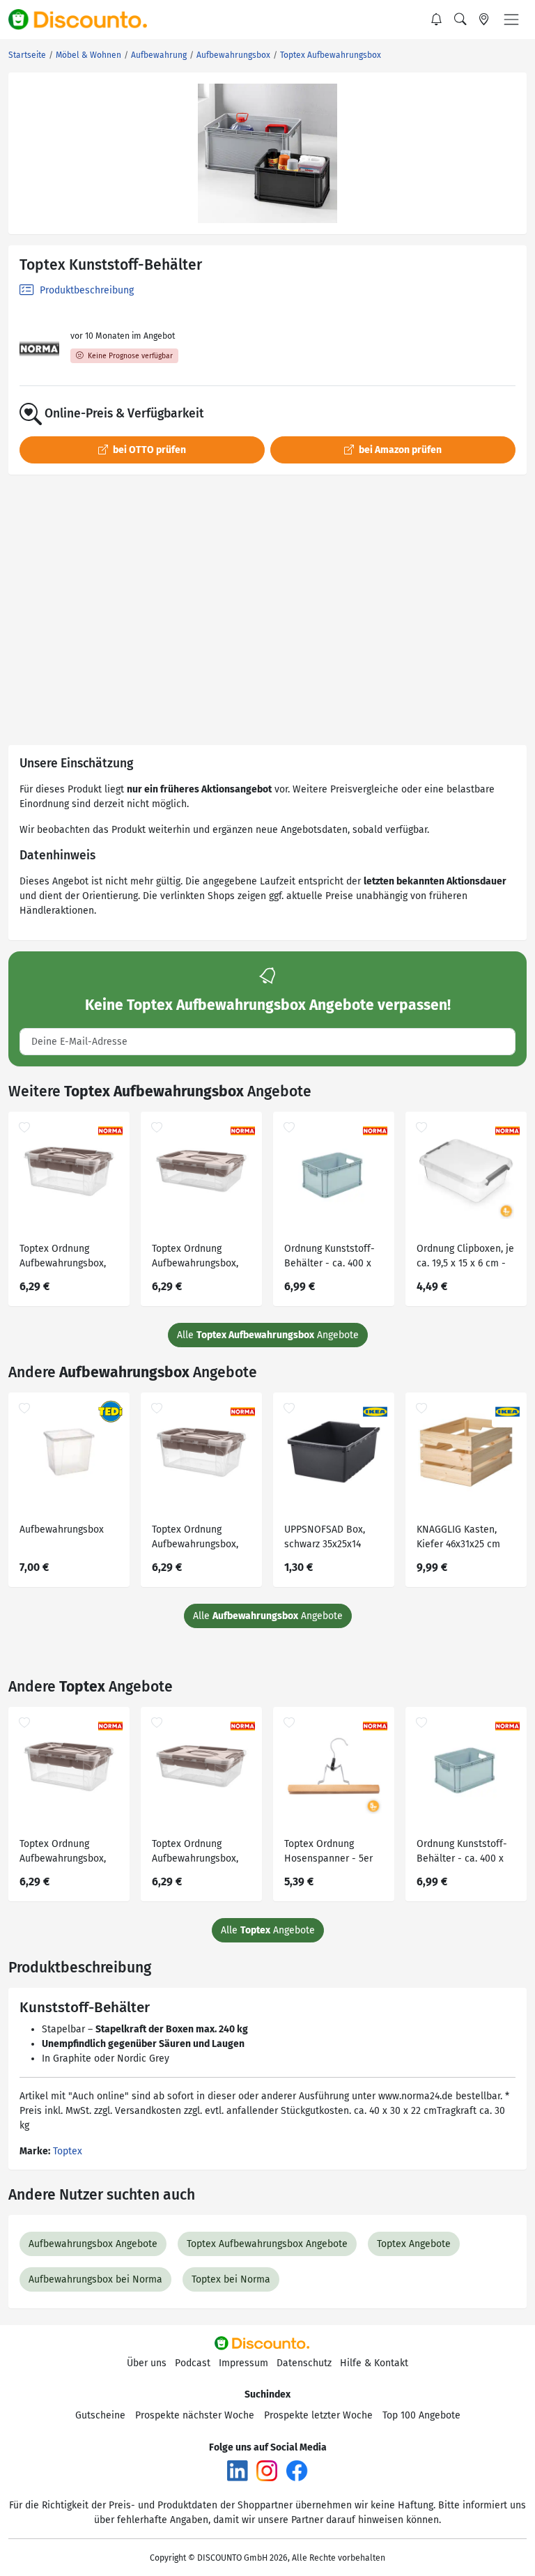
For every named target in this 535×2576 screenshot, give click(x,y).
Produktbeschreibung (85, 290)
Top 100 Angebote (421, 2415)
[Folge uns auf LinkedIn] (238, 2470)
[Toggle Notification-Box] (437, 20)
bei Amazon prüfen (399, 450)
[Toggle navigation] (511, 20)
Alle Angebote (268, 1335)
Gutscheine (100, 2415)
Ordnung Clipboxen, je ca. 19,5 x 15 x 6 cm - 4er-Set (465, 1258)
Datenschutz (304, 2363)
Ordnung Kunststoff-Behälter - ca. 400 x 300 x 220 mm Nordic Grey (331, 1258)
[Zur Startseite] (86, 20)
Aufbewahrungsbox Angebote (93, 2244)
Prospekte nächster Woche (195, 2415)
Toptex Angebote (414, 2244)
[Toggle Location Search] (484, 20)
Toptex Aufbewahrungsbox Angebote (267, 2244)
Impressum (243, 2363)
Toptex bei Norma (231, 2279)
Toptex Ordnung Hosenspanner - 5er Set (328, 1853)
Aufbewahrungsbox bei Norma (95, 2279)
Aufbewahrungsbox (62, 1529)
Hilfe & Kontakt (374, 2363)
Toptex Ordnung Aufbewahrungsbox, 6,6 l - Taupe (63, 1258)
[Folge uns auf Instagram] (267, 2470)
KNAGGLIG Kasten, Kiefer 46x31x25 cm (458, 1537)
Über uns (147, 2363)
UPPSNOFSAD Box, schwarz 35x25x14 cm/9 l (325, 1539)
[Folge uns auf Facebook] (297, 2470)
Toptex (68, 2151)
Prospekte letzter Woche (318, 2415)
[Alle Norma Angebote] (39, 349)
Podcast (193, 2363)
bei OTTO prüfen (148, 450)
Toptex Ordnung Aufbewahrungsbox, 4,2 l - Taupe (195, 1258)
